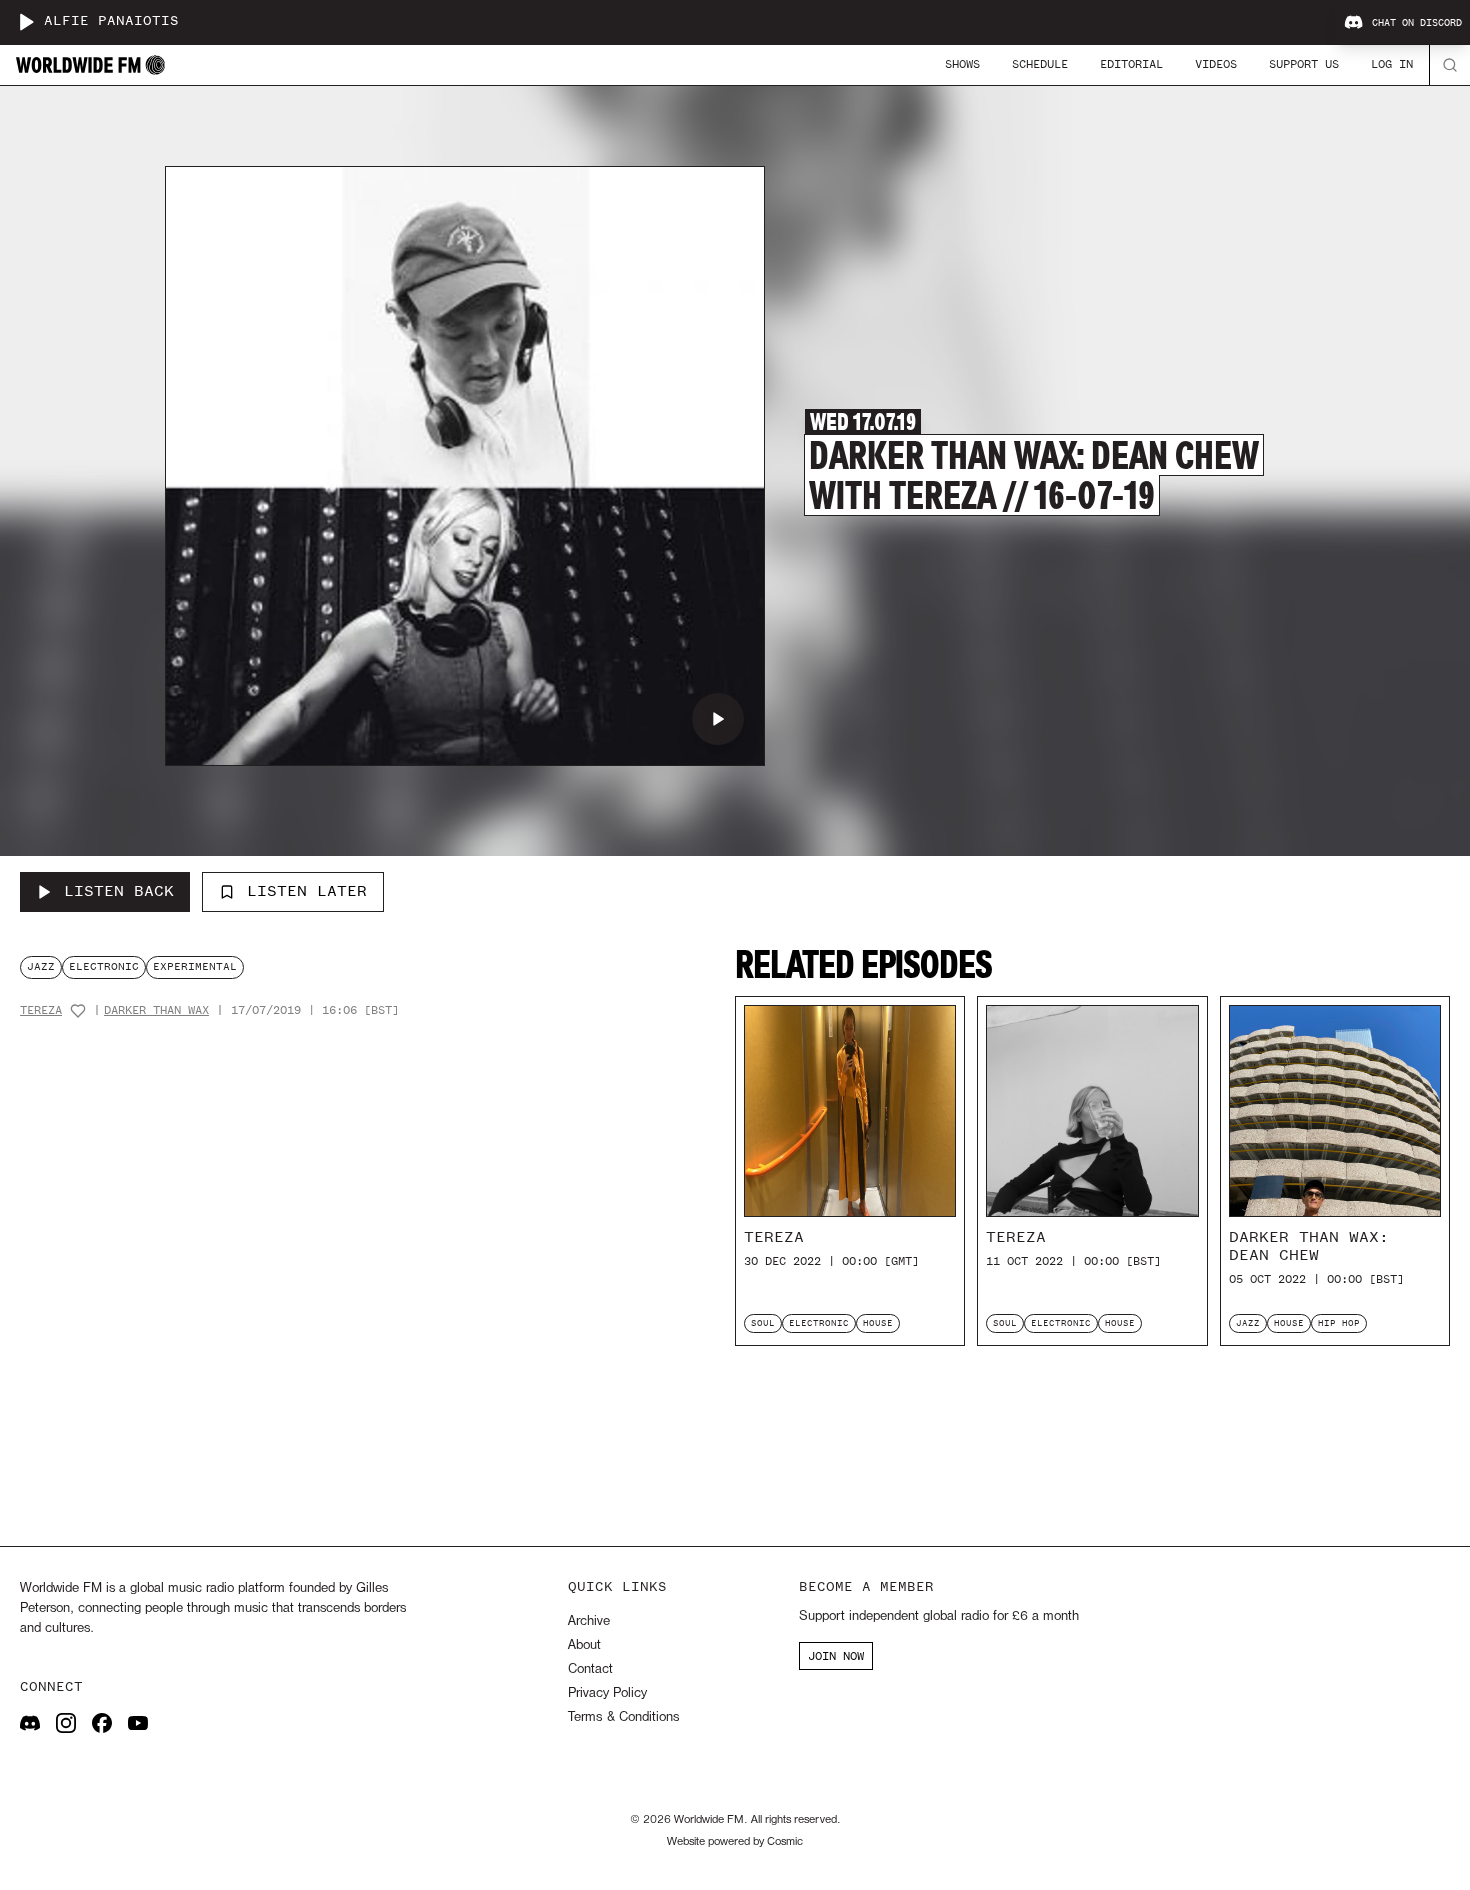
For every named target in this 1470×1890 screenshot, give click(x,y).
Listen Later (307, 891)
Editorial (1131, 64)
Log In (1392, 64)
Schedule (1040, 64)
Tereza (41, 1010)
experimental (195, 966)
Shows (962, 64)
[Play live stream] (26, 22)
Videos (1216, 64)
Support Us (1304, 64)
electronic (104, 966)
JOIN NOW (836, 1656)
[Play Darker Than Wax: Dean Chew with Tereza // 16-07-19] (718, 719)
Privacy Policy (607, 1693)
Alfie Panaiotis (111, 21)
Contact (590, 1669)
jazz (41, 966)
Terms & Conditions (623, 1717)
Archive (589, 1621)
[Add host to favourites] (78, 1011)
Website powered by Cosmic (735, 1842)
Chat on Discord (1417, 23)
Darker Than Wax (156, 1010)
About (584, 1645)
